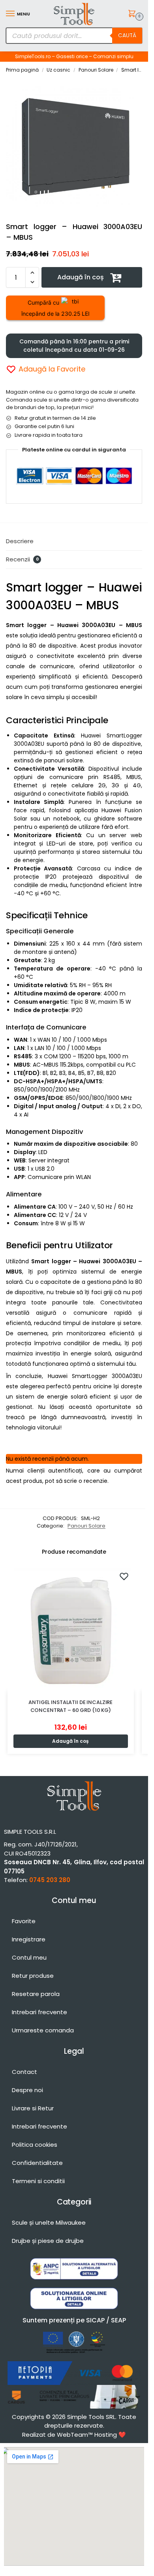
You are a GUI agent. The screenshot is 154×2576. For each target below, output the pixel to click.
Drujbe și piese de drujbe (48, 2241)
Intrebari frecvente (39, 2012)
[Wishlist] (124, 1576)
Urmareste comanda (43, 2030)
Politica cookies (35, 2145)
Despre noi (27, 2090)
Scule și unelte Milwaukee (49, 2222)
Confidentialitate (37, 2163)
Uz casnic (58, 70)
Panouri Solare (96, 70)
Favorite (24, 1921)
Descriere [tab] (20, 541)
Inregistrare (29, 1939)
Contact (24, 2072)
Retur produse (33, 1976)
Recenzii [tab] (22, 559)
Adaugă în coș (81, 277)
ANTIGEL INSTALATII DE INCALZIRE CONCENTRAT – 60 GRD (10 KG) (70, 1706)
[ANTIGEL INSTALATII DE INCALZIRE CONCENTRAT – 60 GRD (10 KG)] (71, 1628)
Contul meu (29, 1957)
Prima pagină (22, 70)
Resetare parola (36, 1994)
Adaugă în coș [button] (70, 1741)
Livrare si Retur (33, 2108)
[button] (133, 14)
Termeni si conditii (38, 2181)
